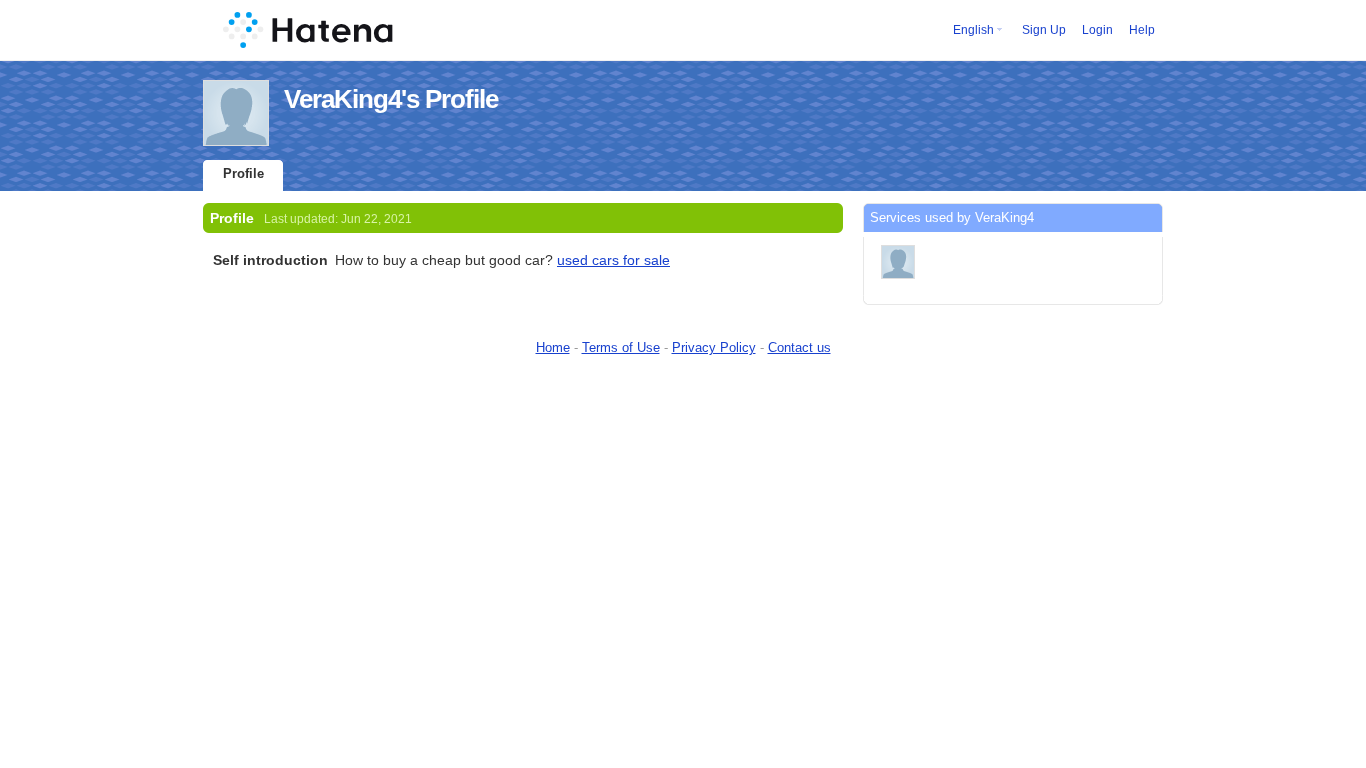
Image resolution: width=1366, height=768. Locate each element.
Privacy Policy (714, 347)
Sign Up (1044, 30)
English (973, 30)
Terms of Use (621, 347)
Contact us (799, 347)
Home (553, 347)
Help (1142, 30)
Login (1097, 30)
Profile (243, 173)
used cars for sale (613, 260)
